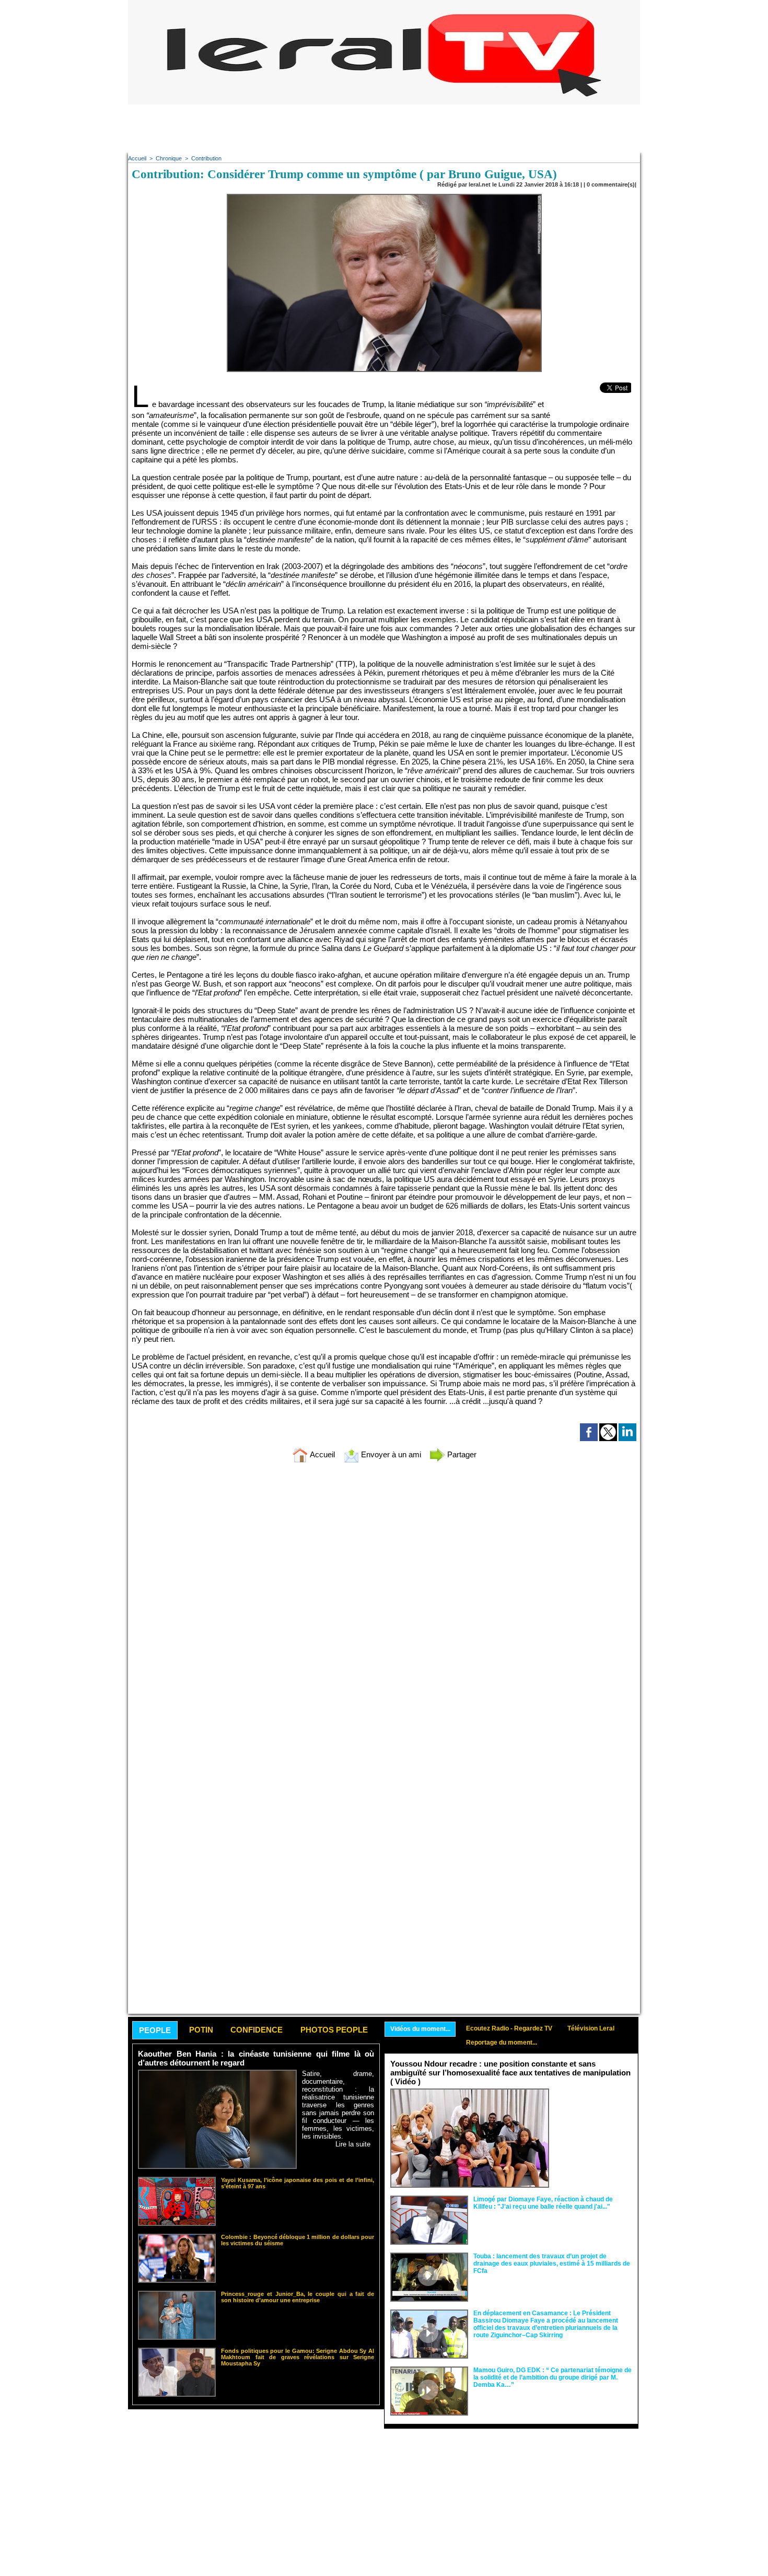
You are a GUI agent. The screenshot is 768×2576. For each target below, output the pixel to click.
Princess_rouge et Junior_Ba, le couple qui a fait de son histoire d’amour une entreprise (298, 2297)
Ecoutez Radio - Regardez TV (509, 2028)
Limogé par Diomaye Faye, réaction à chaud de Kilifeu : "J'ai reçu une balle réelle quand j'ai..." (543, 2203)
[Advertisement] (384, 128)
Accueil (137, 158)
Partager (461, 1454)
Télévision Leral (591, 2028)
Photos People (334, 2030)
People (155, 2030)
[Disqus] (384, 1609)
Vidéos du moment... (420, 2029)
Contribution (206, 158)
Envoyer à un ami (390, 1454)
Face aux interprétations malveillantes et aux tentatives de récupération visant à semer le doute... (593, 2108)
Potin (201, 2030)
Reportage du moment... (502, 2043)
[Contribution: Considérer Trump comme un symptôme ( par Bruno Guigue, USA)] (384, 197)
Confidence (257, 2030)
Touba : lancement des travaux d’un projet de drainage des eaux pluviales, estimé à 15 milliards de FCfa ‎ (552, 2264)
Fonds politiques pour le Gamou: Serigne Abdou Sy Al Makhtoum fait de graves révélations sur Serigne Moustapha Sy (298, 2357)
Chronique (169, 158)
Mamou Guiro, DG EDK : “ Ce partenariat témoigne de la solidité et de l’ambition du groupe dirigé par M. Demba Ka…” (552, 2377)
